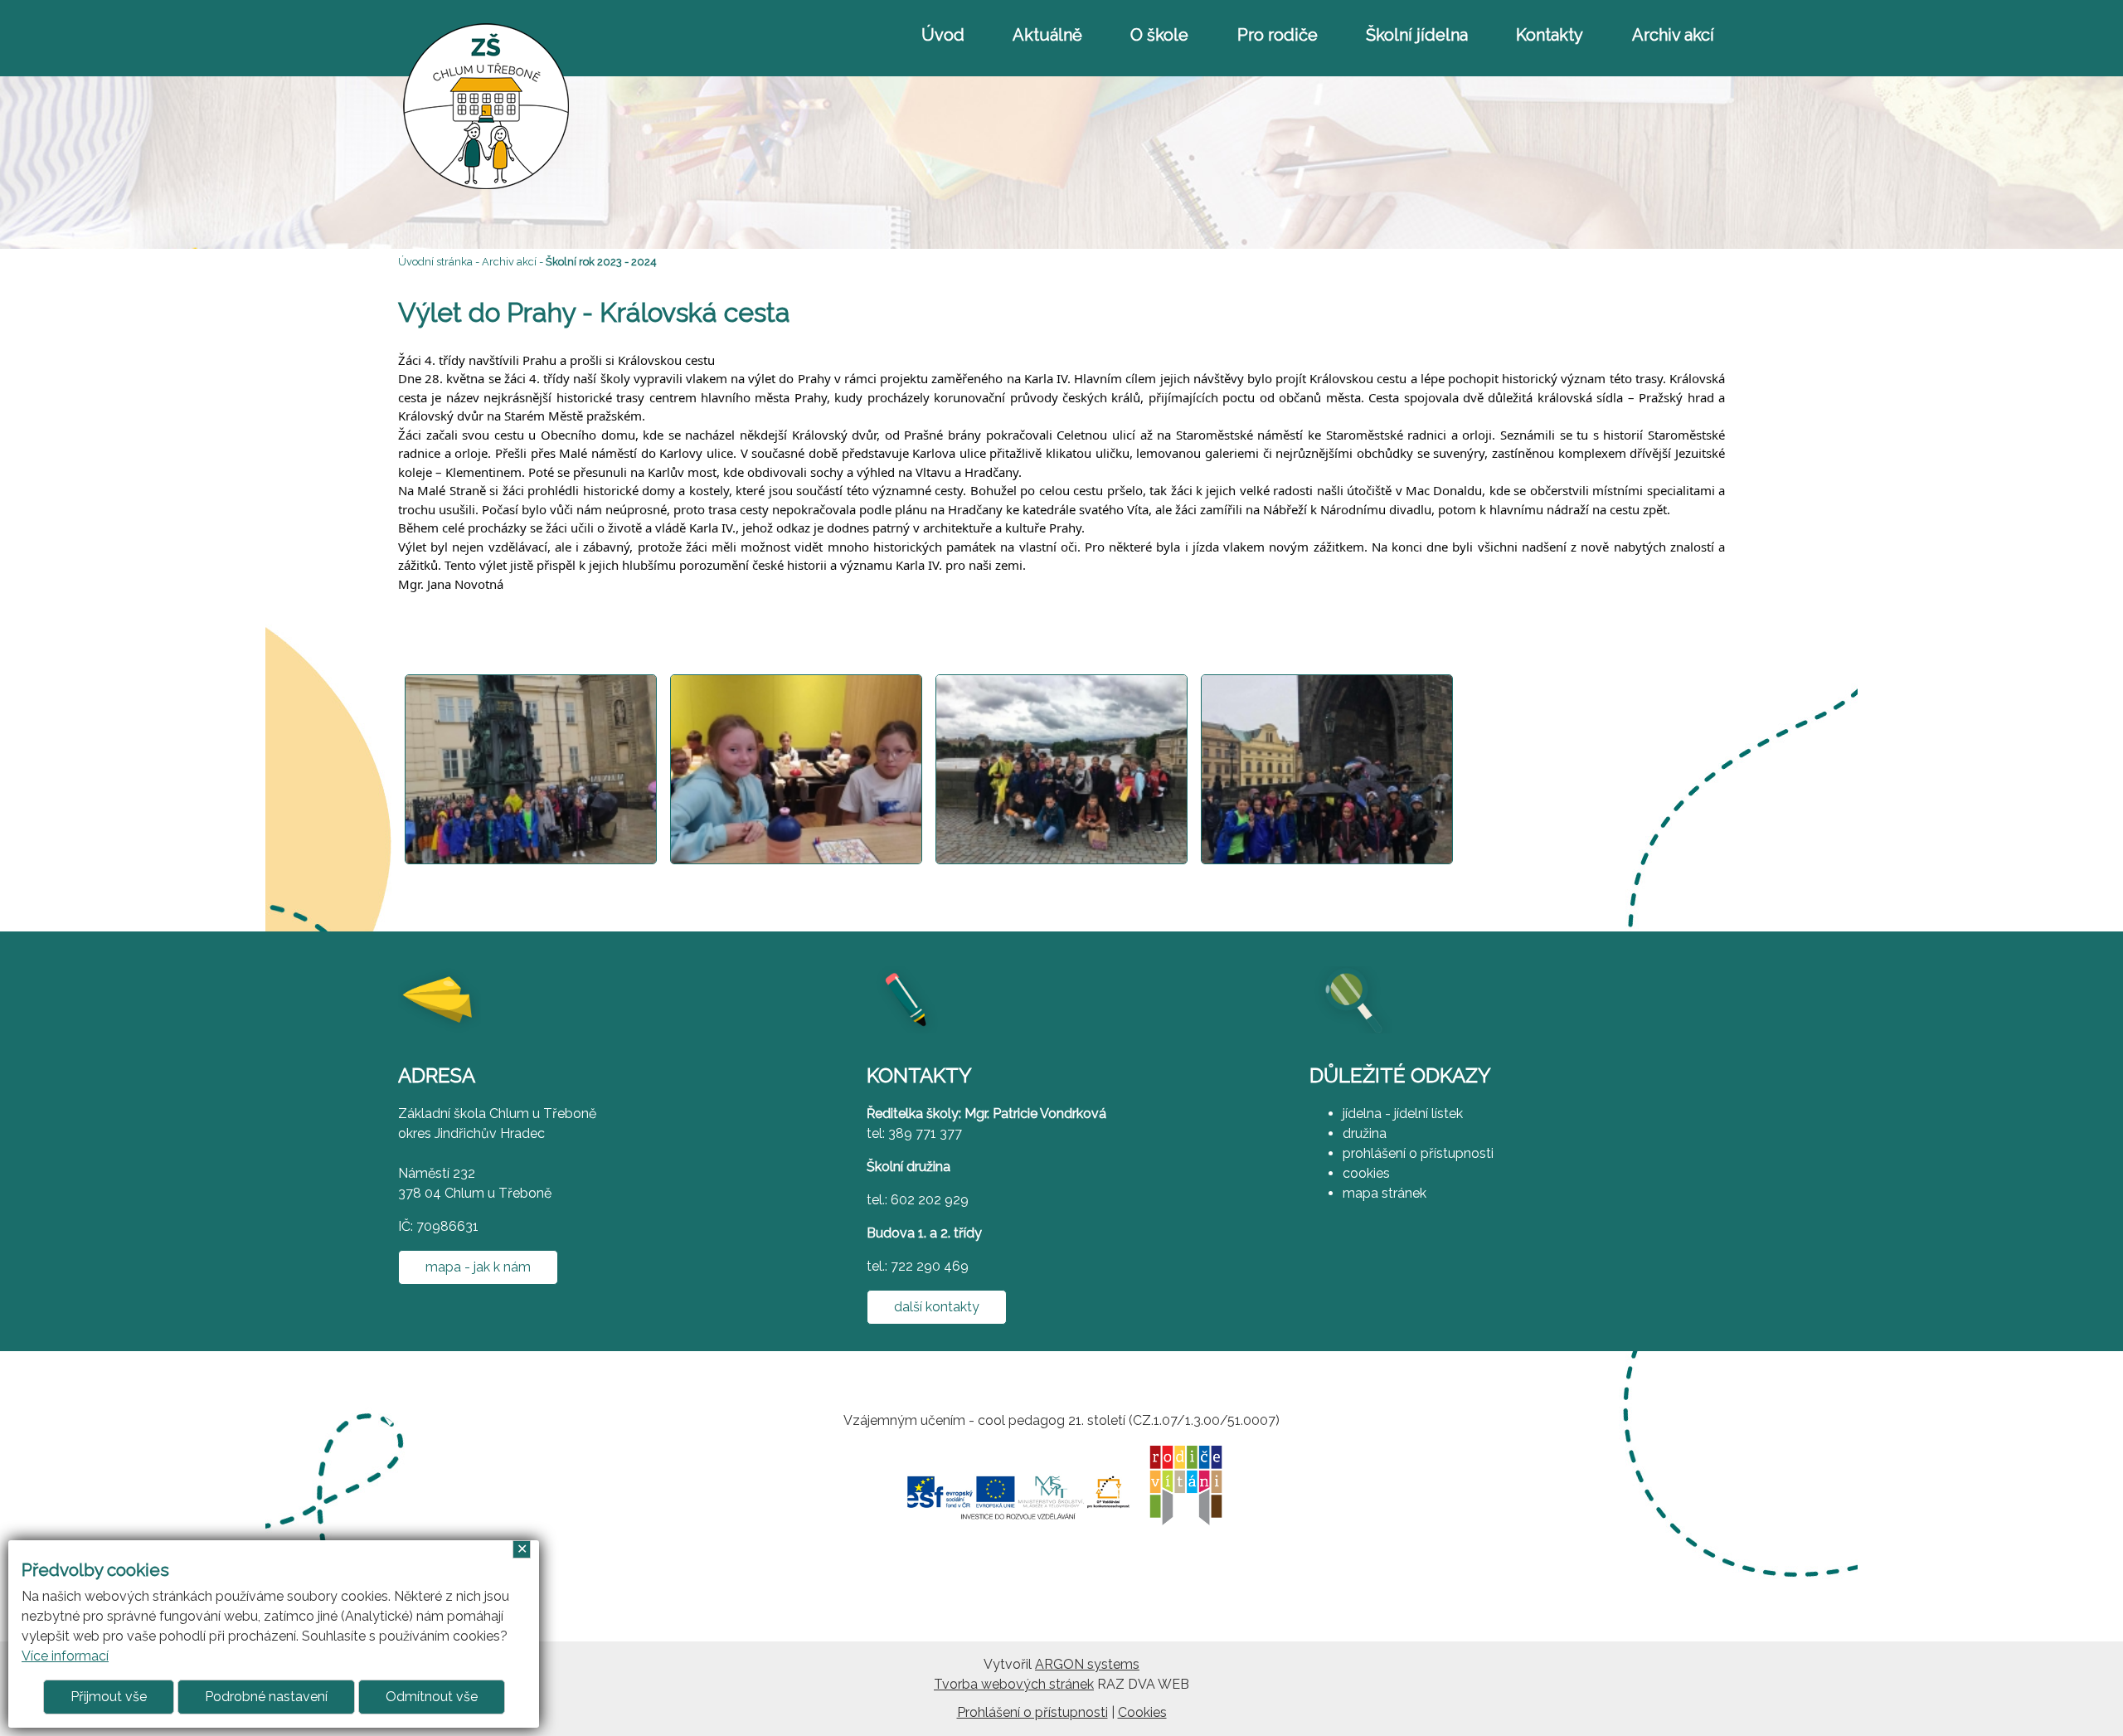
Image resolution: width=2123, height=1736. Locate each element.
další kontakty (937, 1307)
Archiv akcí (1673, 35)
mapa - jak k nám (478, 1267)
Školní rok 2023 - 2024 (601, 262)
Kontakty (1550, 35)
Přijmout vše (109, 1697)
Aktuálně (1047, 35)
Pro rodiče (1278, 35)
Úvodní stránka (435, 262)
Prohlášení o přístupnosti (1032, 1712)
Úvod (943, 35)
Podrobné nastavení (266, 1697)
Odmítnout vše (432, 1697)
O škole (1159, 35)
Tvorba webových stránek (1014, 1684)
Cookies (1142, 1712)
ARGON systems (1087, 1664)
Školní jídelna (1417, 35)
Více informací (65, 1656)
